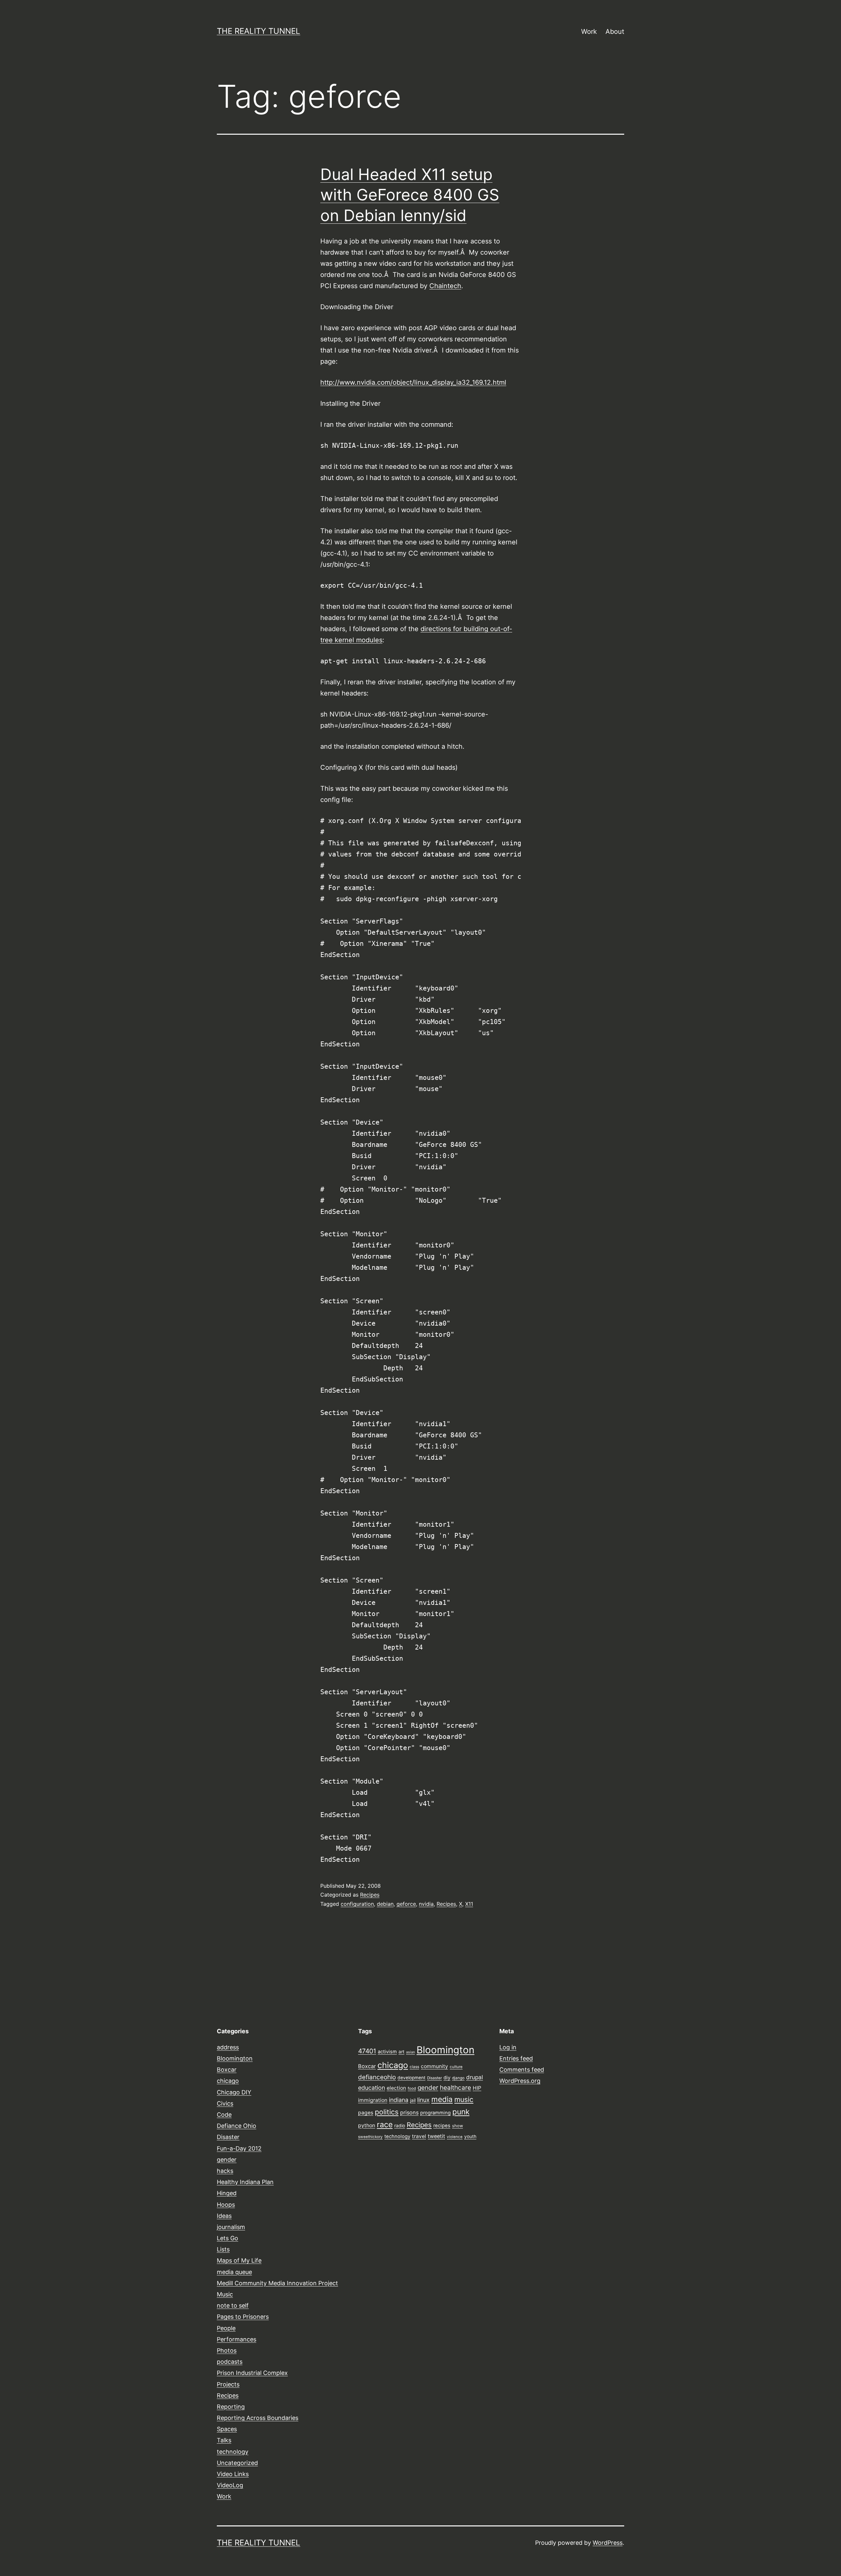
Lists (223, 2249)
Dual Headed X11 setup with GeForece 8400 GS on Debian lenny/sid (410, 195)
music (464, 2099)
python (367, 2125)
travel (419, 2136)
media (442, 2099)
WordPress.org (520, 2081)
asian (410, 2052)
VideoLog (230, 2485)
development (411, 2078)
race (385, 2125)
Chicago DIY (234, 2092)
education (372, 2088)
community (434, 2066)
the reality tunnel (259, 31)
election (396, 2088)
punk (461, 2112)
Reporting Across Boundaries (258, 2418)
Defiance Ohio (237, 2126)
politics (387, 2112)
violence (455, 2137)
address (228, 2047)
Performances (237, 2339)
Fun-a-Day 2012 (239, 2148)
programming (435, 2113)
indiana (399, 2100)
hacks (225, 2171)
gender (227, 2160)
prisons (409, 2112)
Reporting (231, 2407)
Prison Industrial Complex (252, 2373)
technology (233, 2452)
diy (447, 2078)
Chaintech (445, 286)
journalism (231, 2227)
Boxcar (227, 2070)
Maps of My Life (239, 2260)
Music (225, 2294)
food (412, 2088)
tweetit (436, 2136)
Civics (225, 2103)
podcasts (230, 2362)
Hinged (227, 2193)
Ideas (224, 2216)
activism (387, 2052)
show (457, 2126)
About (615, 32)
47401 (367, 2051)
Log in (508, 2047)
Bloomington (235, 2058)
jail (413, 2100)
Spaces (227, 2429)
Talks (224, 2440)
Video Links (233, 2474)
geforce (406, 1904)
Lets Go (227, 2238)
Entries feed (516, 2058)
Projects (228, 2384)
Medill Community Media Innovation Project (277, 2283)
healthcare (455, 2088)
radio (400, 2126)
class (414, 2067)
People (226, 2328)
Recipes (370, 1895)
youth (470, 2136)
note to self (233, 2305)
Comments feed (522, 2070)
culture (456, 2067)
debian (385, 1904)
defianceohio (377, 2077)
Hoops (226, 2205)
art (401, 2052)
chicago (228, 2081)
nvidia (426, 1904)
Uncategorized (237, 2463)
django (458, 2078)
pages (366, 2113)
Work (589, 32)
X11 (469, 1904)
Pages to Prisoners (243, 2317)
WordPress (608, 2543)
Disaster (228, 2137)
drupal (475, 2077)
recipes (442, 2126)
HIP (477, 2088)
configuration (357, 1904)
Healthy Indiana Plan (245, 2182)
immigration (373, 2100)
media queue (234, 2272)
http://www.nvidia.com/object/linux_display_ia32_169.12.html (413, 382)
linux (423, 2100)
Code (224, 2115)
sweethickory (370, 2137)
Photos (227, 2350)
